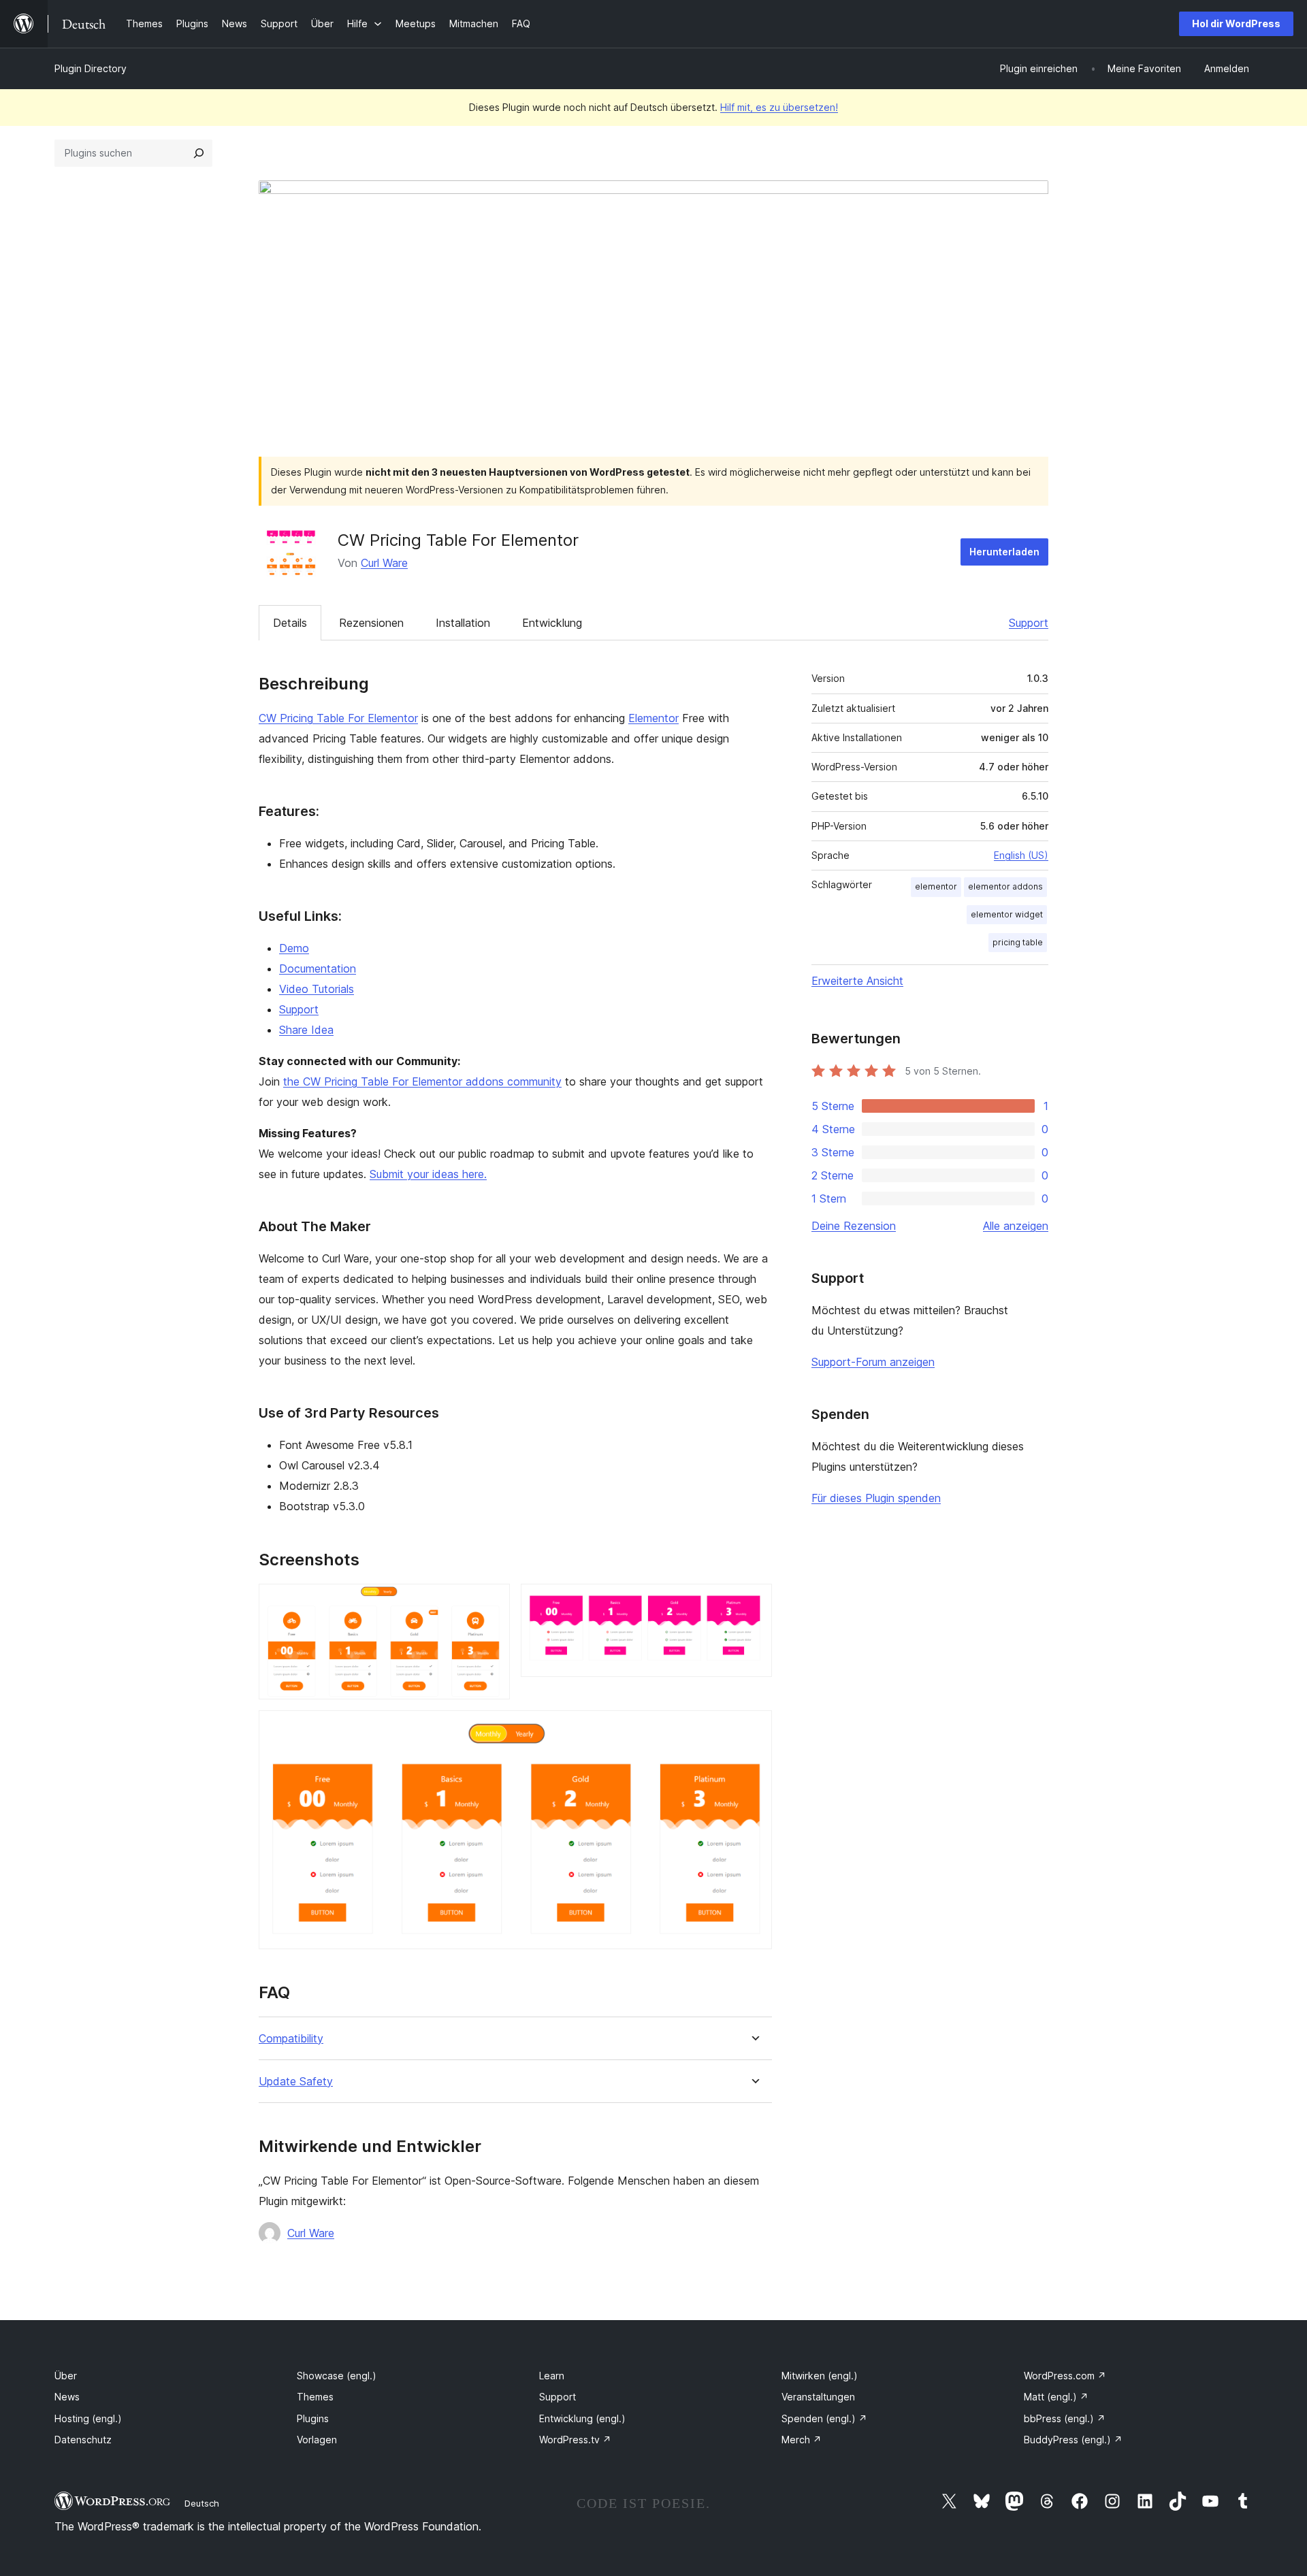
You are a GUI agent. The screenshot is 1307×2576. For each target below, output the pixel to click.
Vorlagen (317, 2440)
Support (1029, 623)
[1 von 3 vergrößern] (491, 1602)
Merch (802, 2440)
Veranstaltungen (818, 2397)
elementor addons (1005, 886)
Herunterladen (1004, 552)
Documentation (318, 968)
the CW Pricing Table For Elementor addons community (422, 1081)
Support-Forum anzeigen (873, 1362)
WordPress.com (1065, 2376)
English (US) (1021, 855)
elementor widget (1007, 914)
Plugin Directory (91, 68)
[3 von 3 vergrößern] (754, 1729)
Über (66, 2376)
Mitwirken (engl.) (820, 2376)
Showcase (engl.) (337, 2376)
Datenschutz (83, 2440)
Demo (294, 948)
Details (290, 623)
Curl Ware (384, 563)
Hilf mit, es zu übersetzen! (779, 107)
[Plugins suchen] (199, 153)
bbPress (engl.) (1065, 2418)
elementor (936, 886)
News (67, 2397)
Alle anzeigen (1016, 1226)
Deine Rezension (854, 1226)
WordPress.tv (575, 2440)
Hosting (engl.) (88, 2418)
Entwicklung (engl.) (582, 2418)
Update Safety (296, 2082)
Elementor (653, 718)
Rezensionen (371, 623)
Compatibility (291, 2039)
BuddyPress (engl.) (1073, 2440)
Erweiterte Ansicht (857, 981)
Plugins (313, 2418)
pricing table (1018, 942)
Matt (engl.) (1056, 2397)
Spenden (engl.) (824, 2418)
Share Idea (306, 1030)
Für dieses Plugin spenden (876, 1498)
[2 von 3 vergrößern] (754, 1602)
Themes (315, 2397)
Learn (552, 2376)
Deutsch (202, 2503)
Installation (463, 623)
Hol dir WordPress (1236, 23)
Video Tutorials (317, 989)
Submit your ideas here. (428, 1174)
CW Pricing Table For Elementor (338, 718)
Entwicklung (552, 623)
